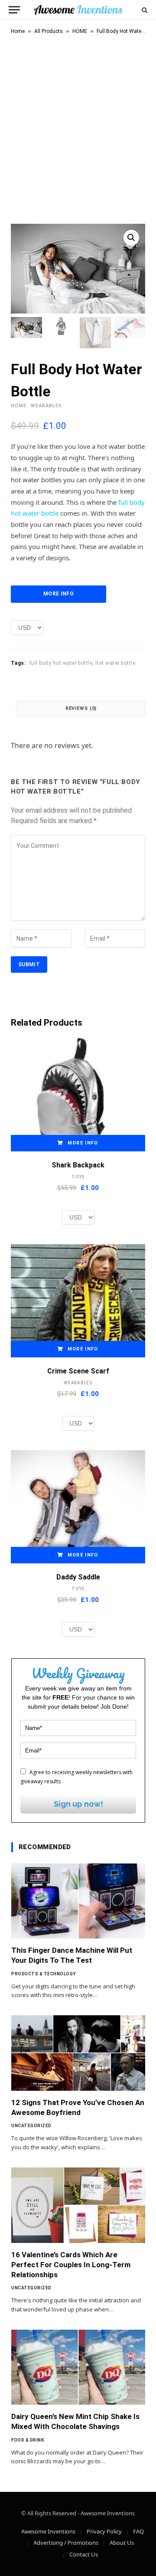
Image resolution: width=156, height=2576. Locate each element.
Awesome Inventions (48, 2531)
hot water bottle (115, 663)
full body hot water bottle (61, 663)
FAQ (138, 2531)
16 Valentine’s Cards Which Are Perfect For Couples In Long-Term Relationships (71, 2265)
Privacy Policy (104, 2531)
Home (18, 31)
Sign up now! (78, 1804)
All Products (49, 31)
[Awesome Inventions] (78, 10)
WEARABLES (46, 406)
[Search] (144, 10)
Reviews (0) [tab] (81, 708)
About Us (122, 2543)
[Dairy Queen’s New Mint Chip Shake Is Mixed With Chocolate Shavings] (78, 2367)
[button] (131, 238)
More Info (58, 594)
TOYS (78, 1177)
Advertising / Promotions (66, 2543)
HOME (80, 31)
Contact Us (84, 2554)
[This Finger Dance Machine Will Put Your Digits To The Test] (78, 1901)
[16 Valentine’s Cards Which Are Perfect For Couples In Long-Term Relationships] (78, 2205)
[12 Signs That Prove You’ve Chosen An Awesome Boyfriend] (78, 2053)
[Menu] (14, 10)
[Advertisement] (78, 127)
